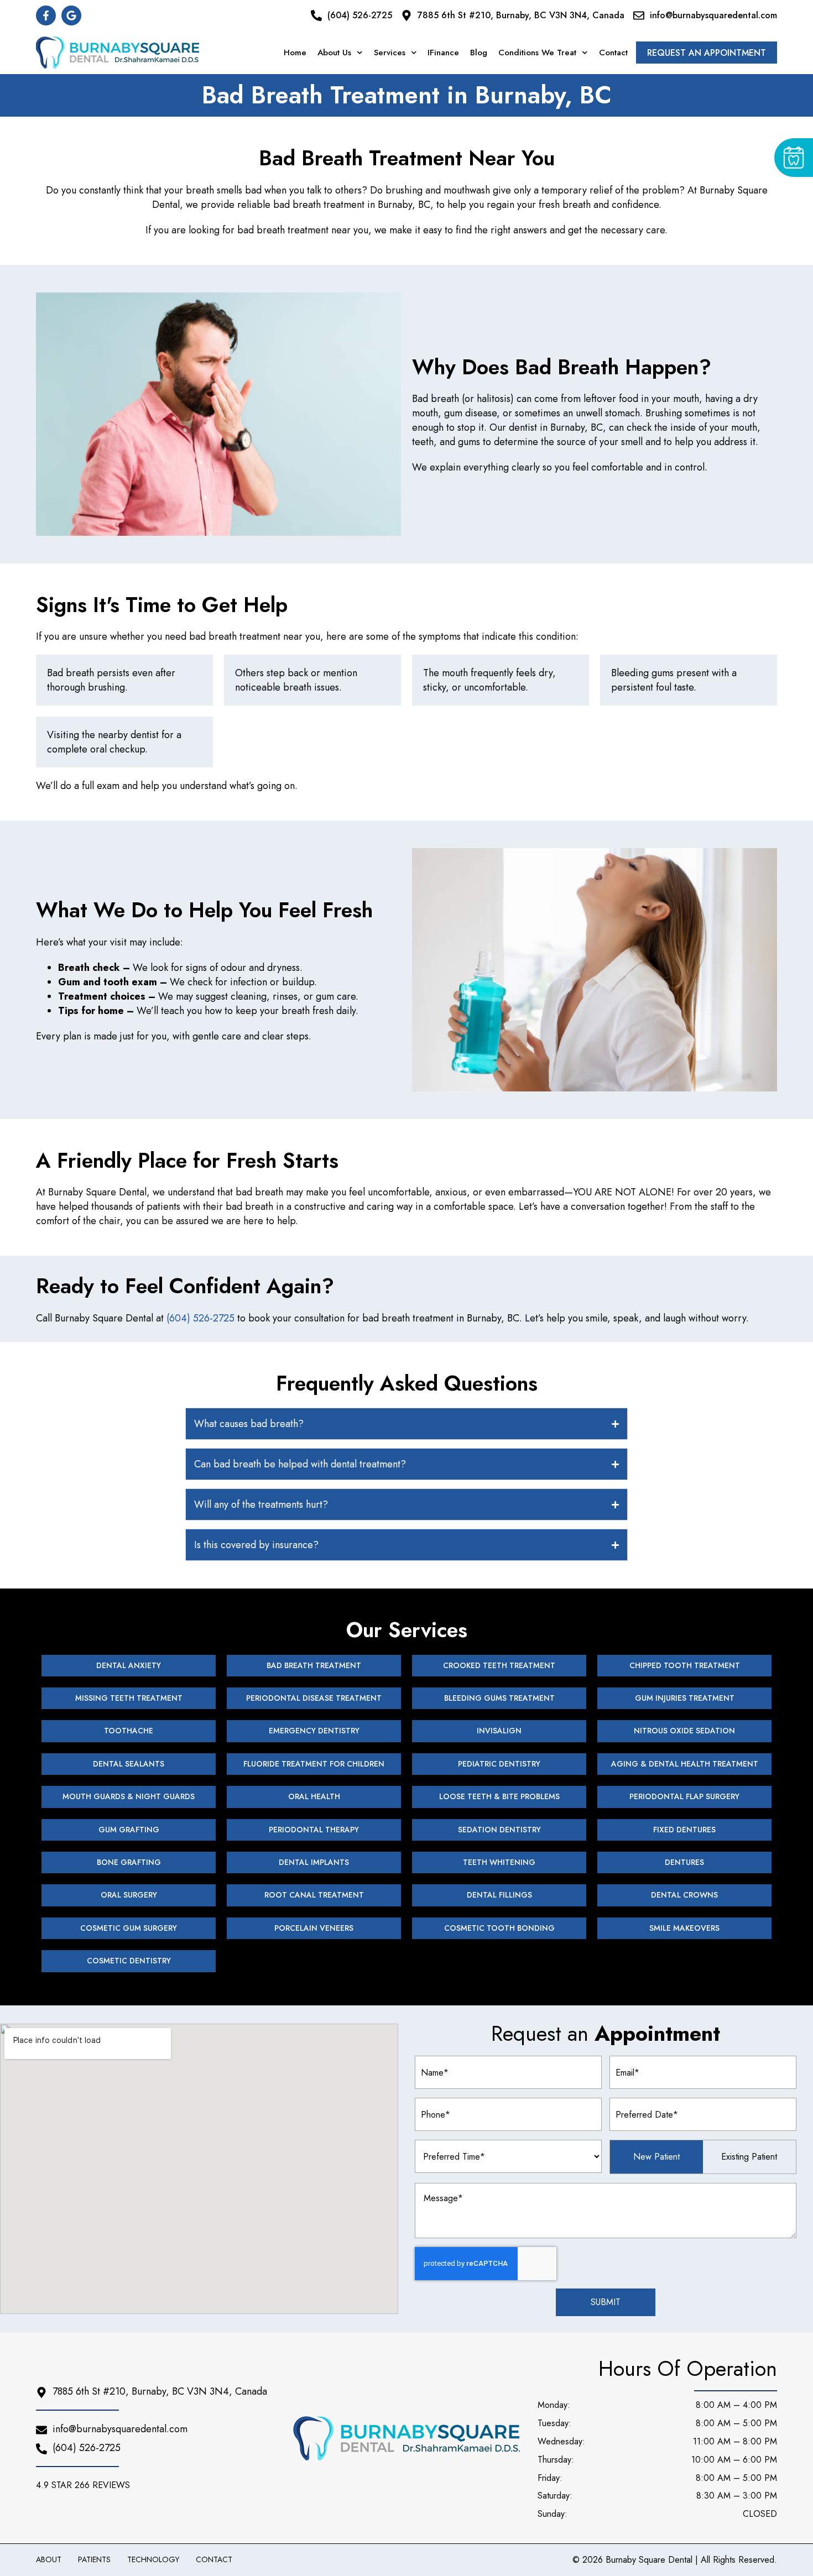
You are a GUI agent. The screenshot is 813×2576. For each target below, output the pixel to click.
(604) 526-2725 (200, 1318)
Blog (479, 53)
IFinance (443, 53)
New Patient (656, 2157)
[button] (86, 2485)
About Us (334, 53)
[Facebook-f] (46, 15)
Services (390, 53)
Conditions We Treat (537, 53)
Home (295, 53)
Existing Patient (749, 2157)
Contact (613, 53)
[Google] (71, 15)
